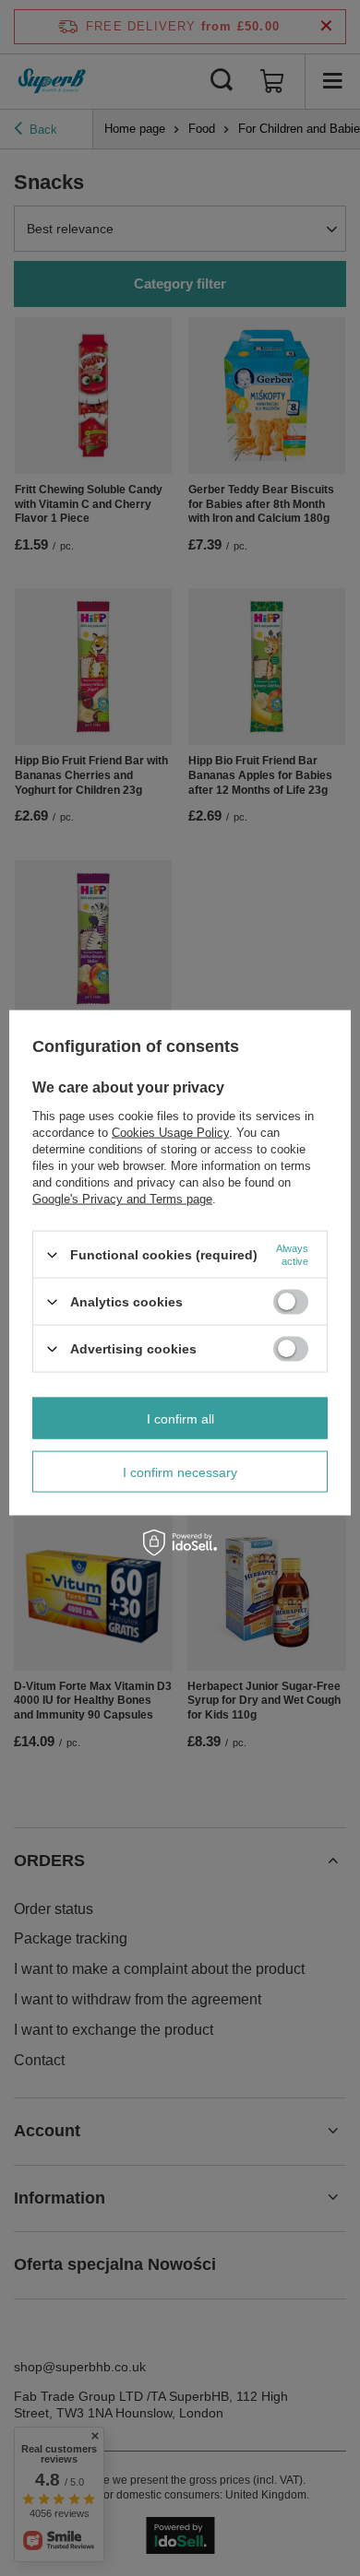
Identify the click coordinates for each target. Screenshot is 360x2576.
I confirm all (180, 1418)
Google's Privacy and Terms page (122, 1199)
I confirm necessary (180, 1471)
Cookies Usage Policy (170, 1133)
